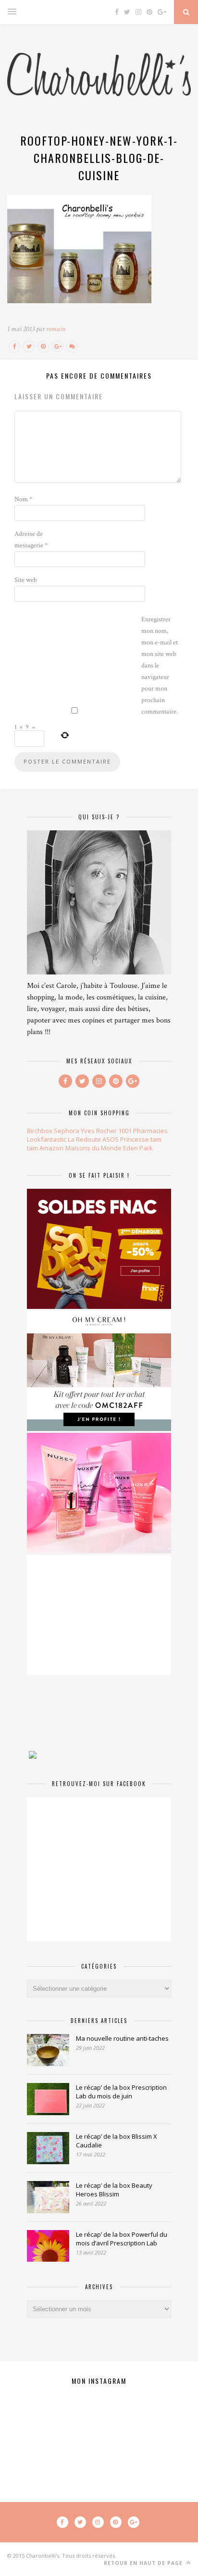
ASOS (111, 1139)
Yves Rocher (99, 1131)
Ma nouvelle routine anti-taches (122, 2038)
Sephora (67, 1131)
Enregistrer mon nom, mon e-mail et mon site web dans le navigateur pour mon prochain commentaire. (160, 666)
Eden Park (138, 1148)
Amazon (51, 1148)
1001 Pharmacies (143, 1131)
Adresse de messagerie (31, 540)
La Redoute (84, 1139)
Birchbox (40, 1131)
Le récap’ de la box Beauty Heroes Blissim (114, 2190)
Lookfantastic (47, 1139)
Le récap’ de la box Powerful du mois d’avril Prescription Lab (122, 2239)
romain (56, 329)
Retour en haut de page (144, 2563)
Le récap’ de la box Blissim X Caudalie (117, 2141)
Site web (26, 580)
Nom (23, 499)
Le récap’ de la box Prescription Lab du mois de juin (121, 2092)
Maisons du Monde (93, 1148)
